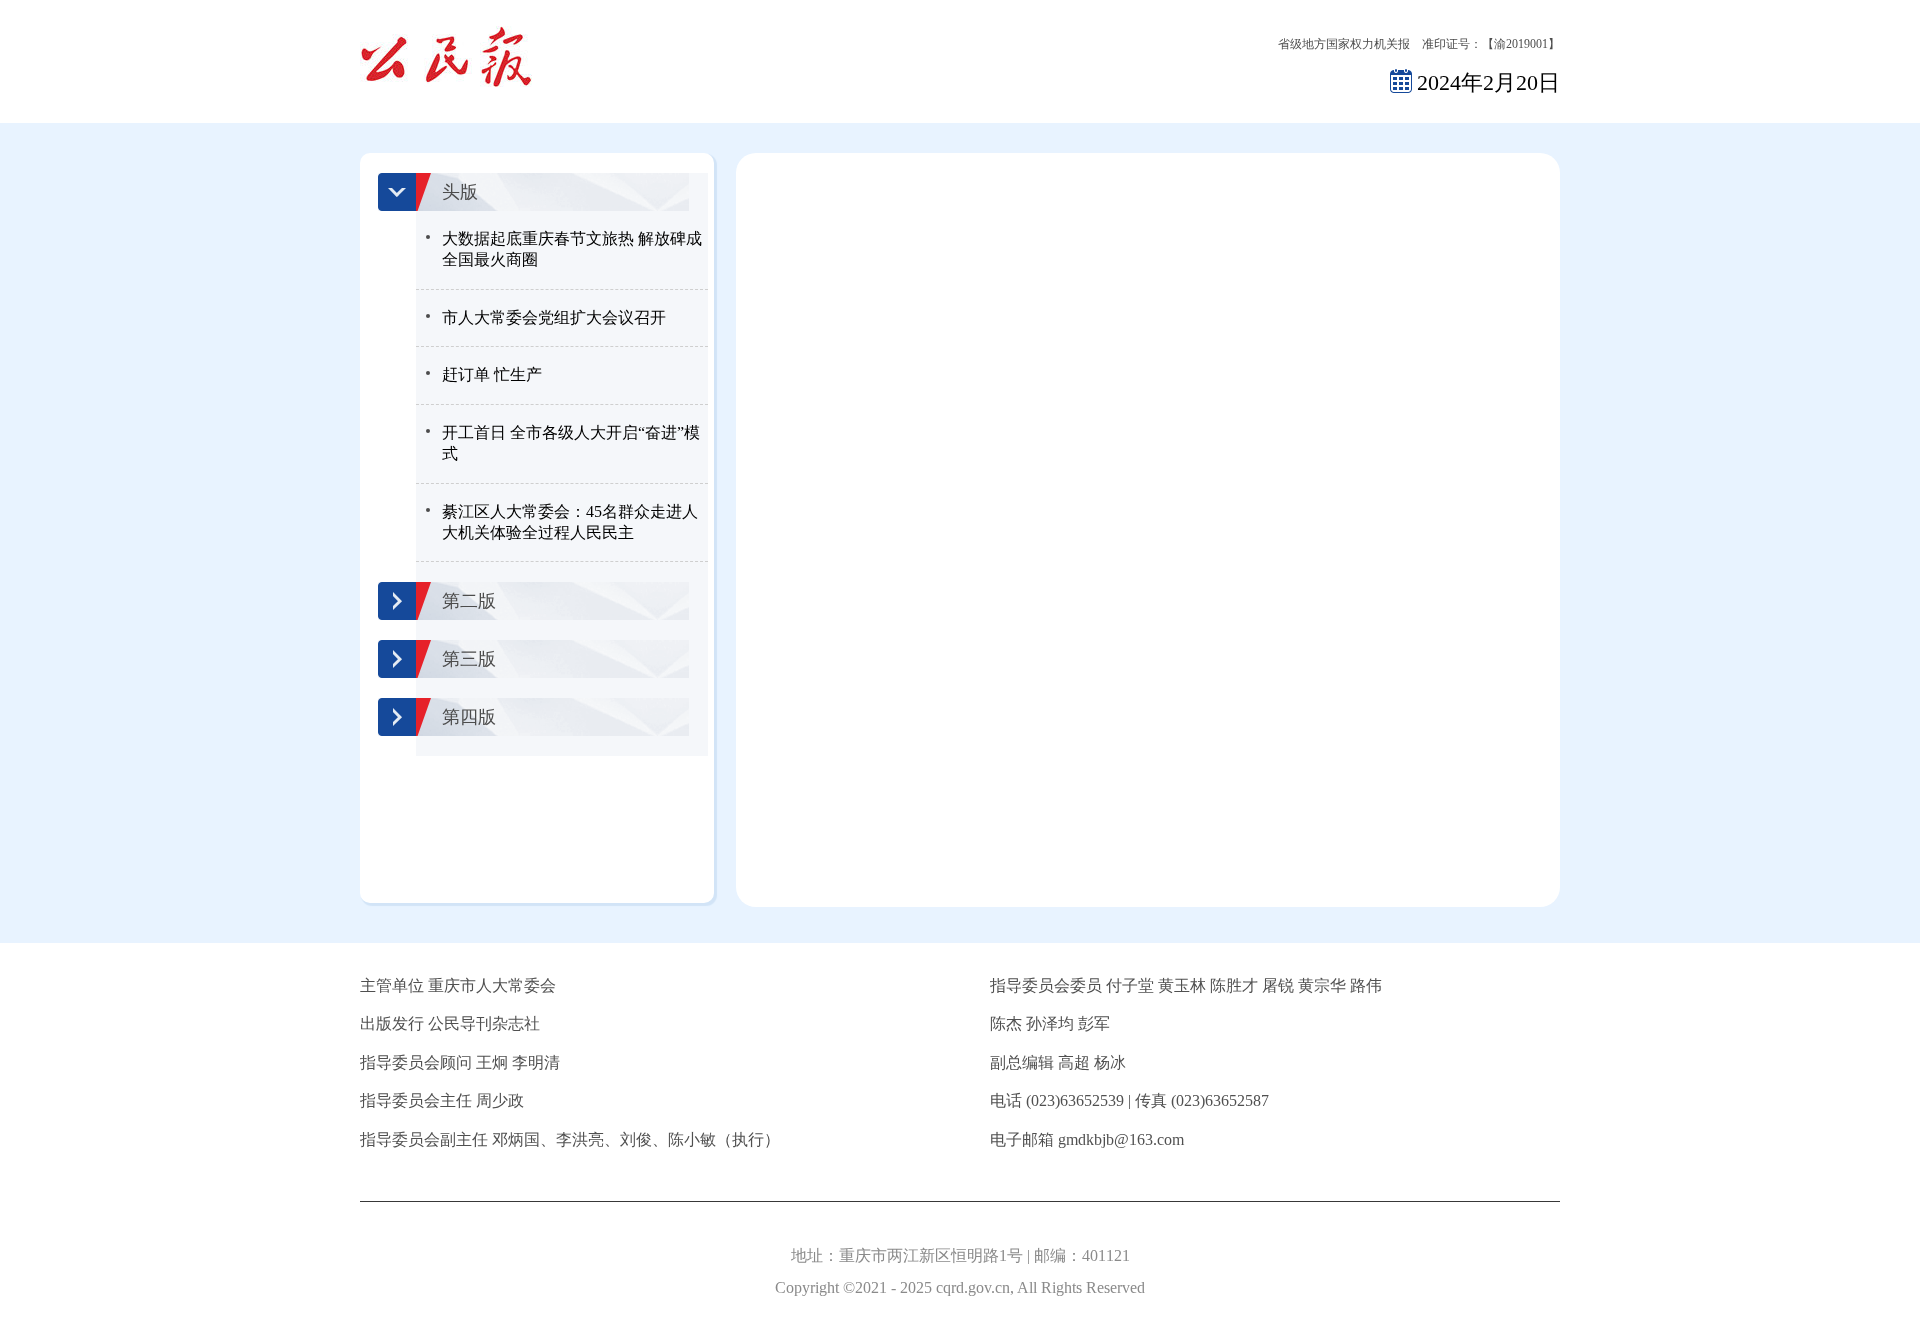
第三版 (469, 659)
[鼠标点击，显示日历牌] (1401, 80)
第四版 (469, 717)
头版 (460, 192)
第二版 (469, 601)
